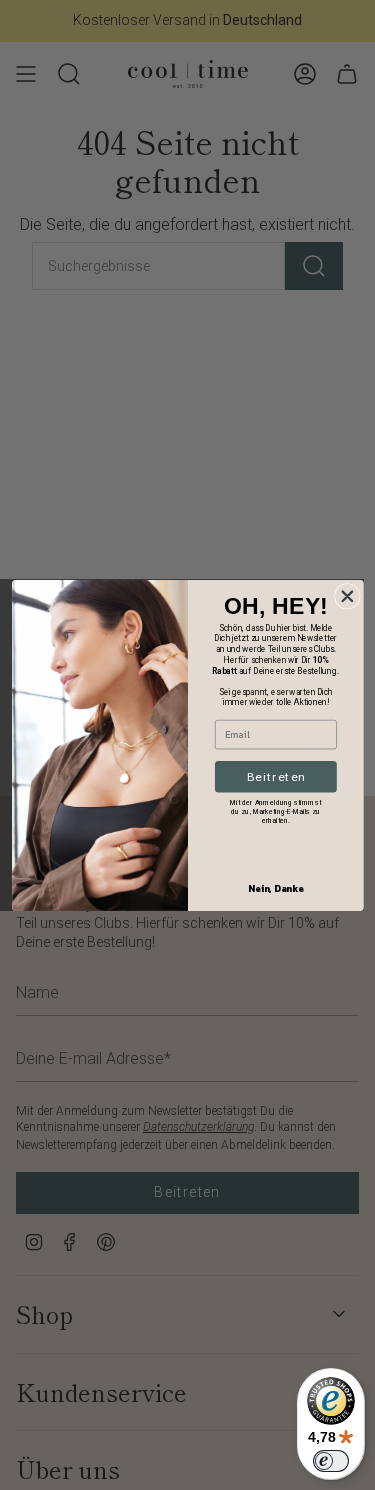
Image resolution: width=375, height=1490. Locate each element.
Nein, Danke (275, 888)
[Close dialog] (346, 595)
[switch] (331, 1461)
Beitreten (275, 776)
